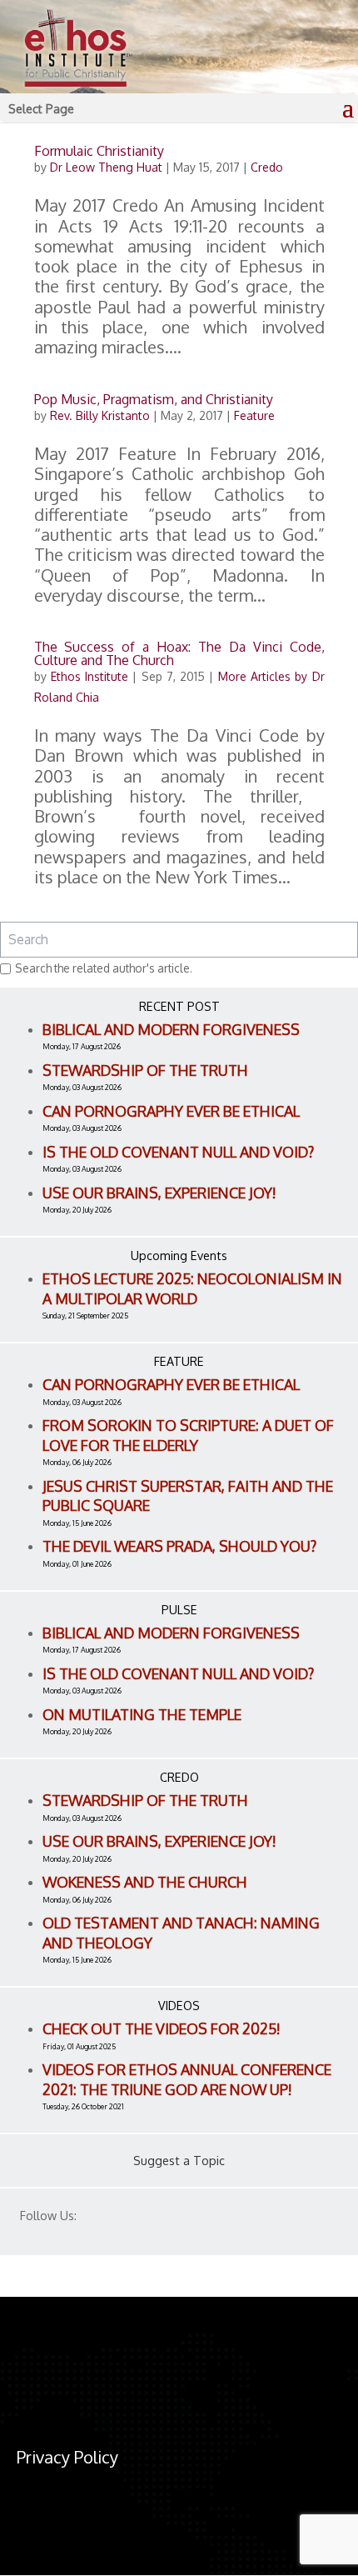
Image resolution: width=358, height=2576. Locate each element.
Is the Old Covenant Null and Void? (178, 1152)
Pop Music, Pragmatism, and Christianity (154, 399)
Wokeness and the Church (145, 1882)
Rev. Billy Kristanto (100, 415)
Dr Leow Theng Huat (106, 167)
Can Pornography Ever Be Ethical (171, 1111)
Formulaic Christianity (99, 151)
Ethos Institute (89, 676)
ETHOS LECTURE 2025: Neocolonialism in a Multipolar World (192, 1288)
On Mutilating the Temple (142, 1714)
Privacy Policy (67, 2457)
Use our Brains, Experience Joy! (159, 1193)
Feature (254, 415)
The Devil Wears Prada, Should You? (179, 1546)
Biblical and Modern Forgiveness (171, 1029)
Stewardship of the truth (145, 1070)
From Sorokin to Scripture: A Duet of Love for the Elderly (188, 1435)
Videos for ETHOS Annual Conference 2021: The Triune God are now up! (187, 2079)
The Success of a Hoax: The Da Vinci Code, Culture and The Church (179, 653)
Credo (267, 167)
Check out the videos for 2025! (162, 2028)
